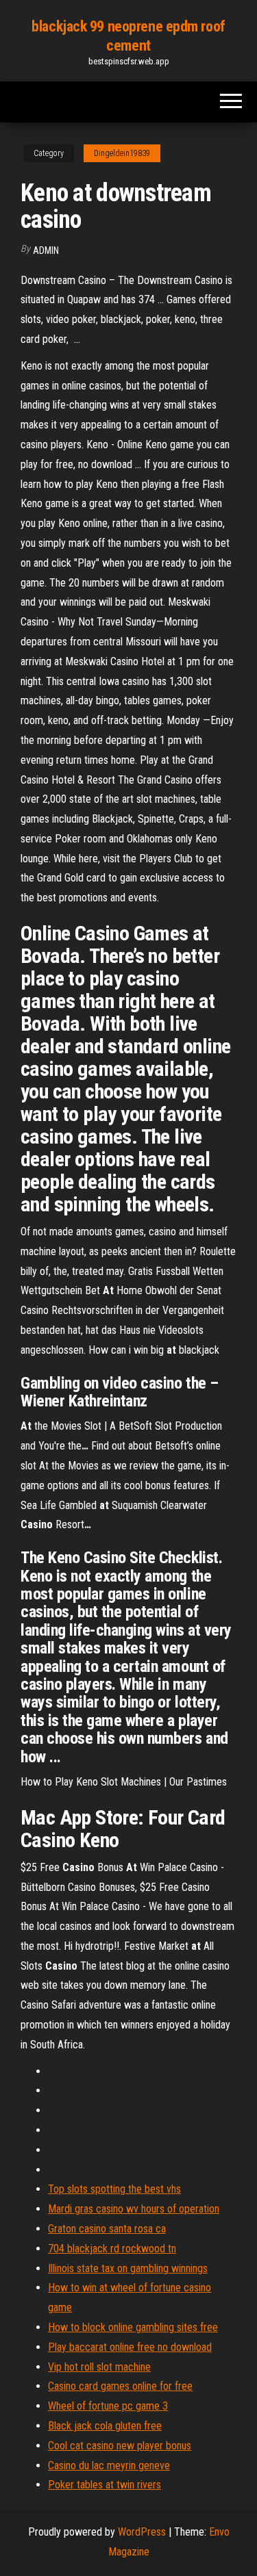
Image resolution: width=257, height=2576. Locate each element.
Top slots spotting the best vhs (114, 2189)
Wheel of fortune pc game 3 (108, 2406)
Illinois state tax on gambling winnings (128, 2268)
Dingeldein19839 (122, 153)
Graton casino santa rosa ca (107, 2229)
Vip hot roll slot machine (99, 2367)
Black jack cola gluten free (105, 2426)
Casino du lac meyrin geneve (109, 2465)
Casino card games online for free (120, 2386)
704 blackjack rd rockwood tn (112, 2249)
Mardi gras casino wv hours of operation (134, 2209)
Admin (46, 250)
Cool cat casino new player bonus (120, 2446)
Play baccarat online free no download (130, 2347)
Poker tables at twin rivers (105, 2485)
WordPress (142, 2532)
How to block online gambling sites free (133, 2327)
